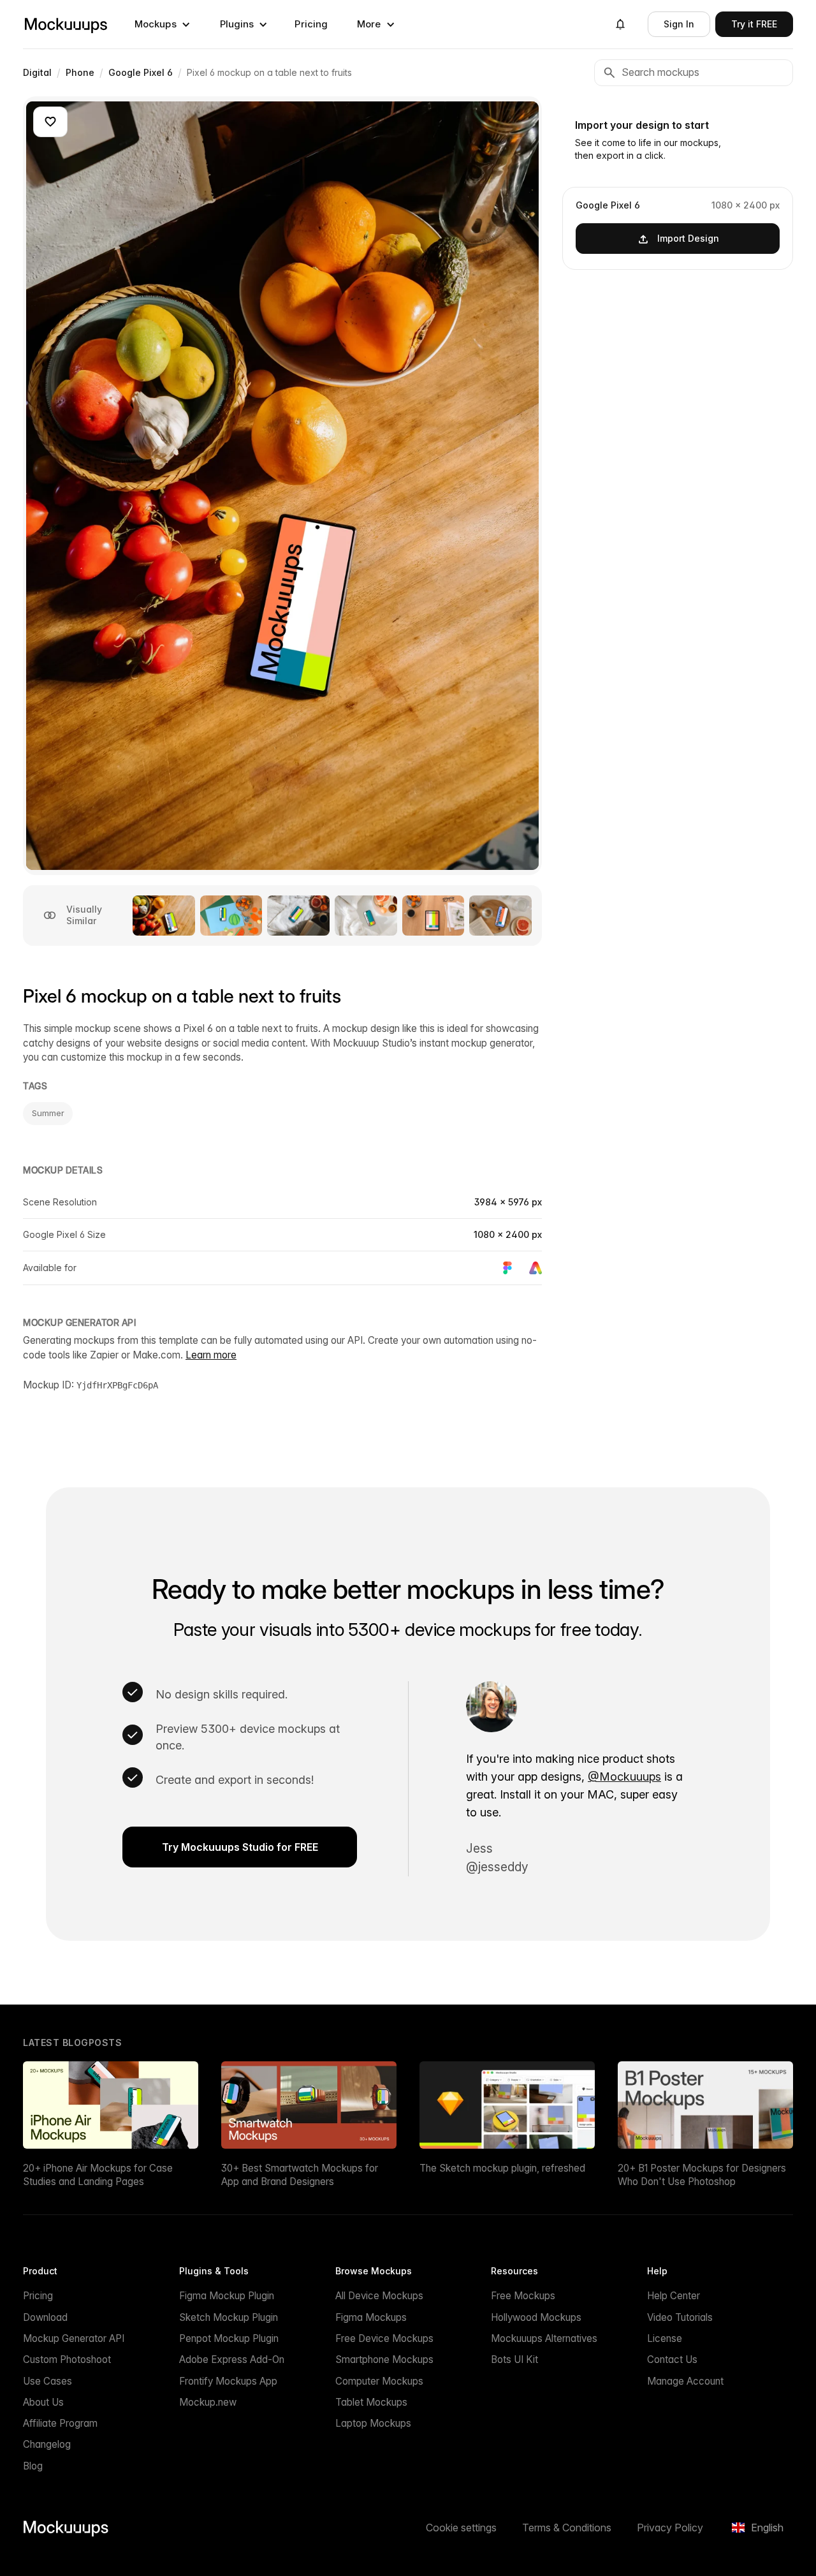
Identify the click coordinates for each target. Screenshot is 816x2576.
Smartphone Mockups (384, 2359)
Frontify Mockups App (228, 2381)
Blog (33, 2466)
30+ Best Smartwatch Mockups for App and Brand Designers (300, 2175)
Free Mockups (523, 2296)
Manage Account (685, 2381)
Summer (48, 1113)
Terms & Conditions (567, 2528)
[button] (163, 24)
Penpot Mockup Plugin (229, 2338)
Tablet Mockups (371, 2402)
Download (45, 2317)
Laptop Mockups (373, 2423)
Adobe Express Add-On (232, 2359)
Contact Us (672, 2359)
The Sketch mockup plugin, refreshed (502, 2168)
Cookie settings (461, 2528)
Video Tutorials (680, 2317)
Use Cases (47, 2381)
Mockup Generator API (74, 2338)
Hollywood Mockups (536, 2317)
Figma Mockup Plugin (227, 2296)
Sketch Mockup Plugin (229, 2317)
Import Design (688, 238)
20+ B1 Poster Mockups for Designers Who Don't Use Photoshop (702, 2175)
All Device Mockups (379, 2296)
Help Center (674, 2296)
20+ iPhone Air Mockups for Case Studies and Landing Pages (98, 2175)
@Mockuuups (624, 1777)
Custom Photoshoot (67, 2359)
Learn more (211, 1355)
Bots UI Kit (514, 2359)
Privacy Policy (670, 2528)
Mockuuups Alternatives (544, 2338)
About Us (43, 2402)
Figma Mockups (371, 2317)
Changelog (47, 2444)
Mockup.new (208, 2402)
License (665, 2338)
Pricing (311, 24)
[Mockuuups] (66, 24)
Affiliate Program (60, 2423)
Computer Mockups (379, 2381)
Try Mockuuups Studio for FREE (240, 1847)
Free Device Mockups (384, 2338)
